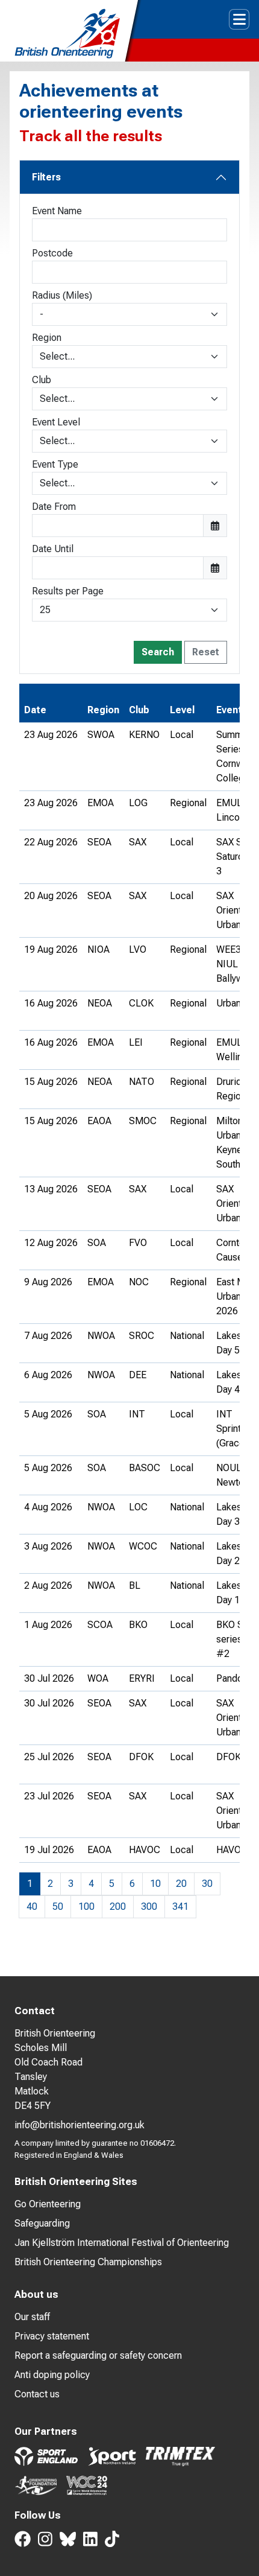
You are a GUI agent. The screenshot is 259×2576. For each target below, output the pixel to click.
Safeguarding (42, 2223)
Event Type (55, 464)
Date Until (53, 549)
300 (149, 1907)
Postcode (52, 253)
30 (207, 1884)
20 (181, 1884)
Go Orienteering (48, 2204)
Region (47, 338)
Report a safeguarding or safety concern (98, 2355)
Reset (206, 652)
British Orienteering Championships (88, 2262)
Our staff (32, 2317)
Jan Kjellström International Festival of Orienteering (122, 2243)
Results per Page (68, 591)
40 (32, 1907)
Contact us (37, 2394)
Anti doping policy (52, 2375)
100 (86, 1907)
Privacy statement (52, 2336)
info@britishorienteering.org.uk (80, 2125)
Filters (46, 177)
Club (42, 380)
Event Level (56, 422)
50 (58, 1907)
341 (180, 1907)
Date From (54, 507)
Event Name (57, 211)
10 (155, 1884)
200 (118, 1907)
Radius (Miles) (62, 295)
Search (158, 652)
